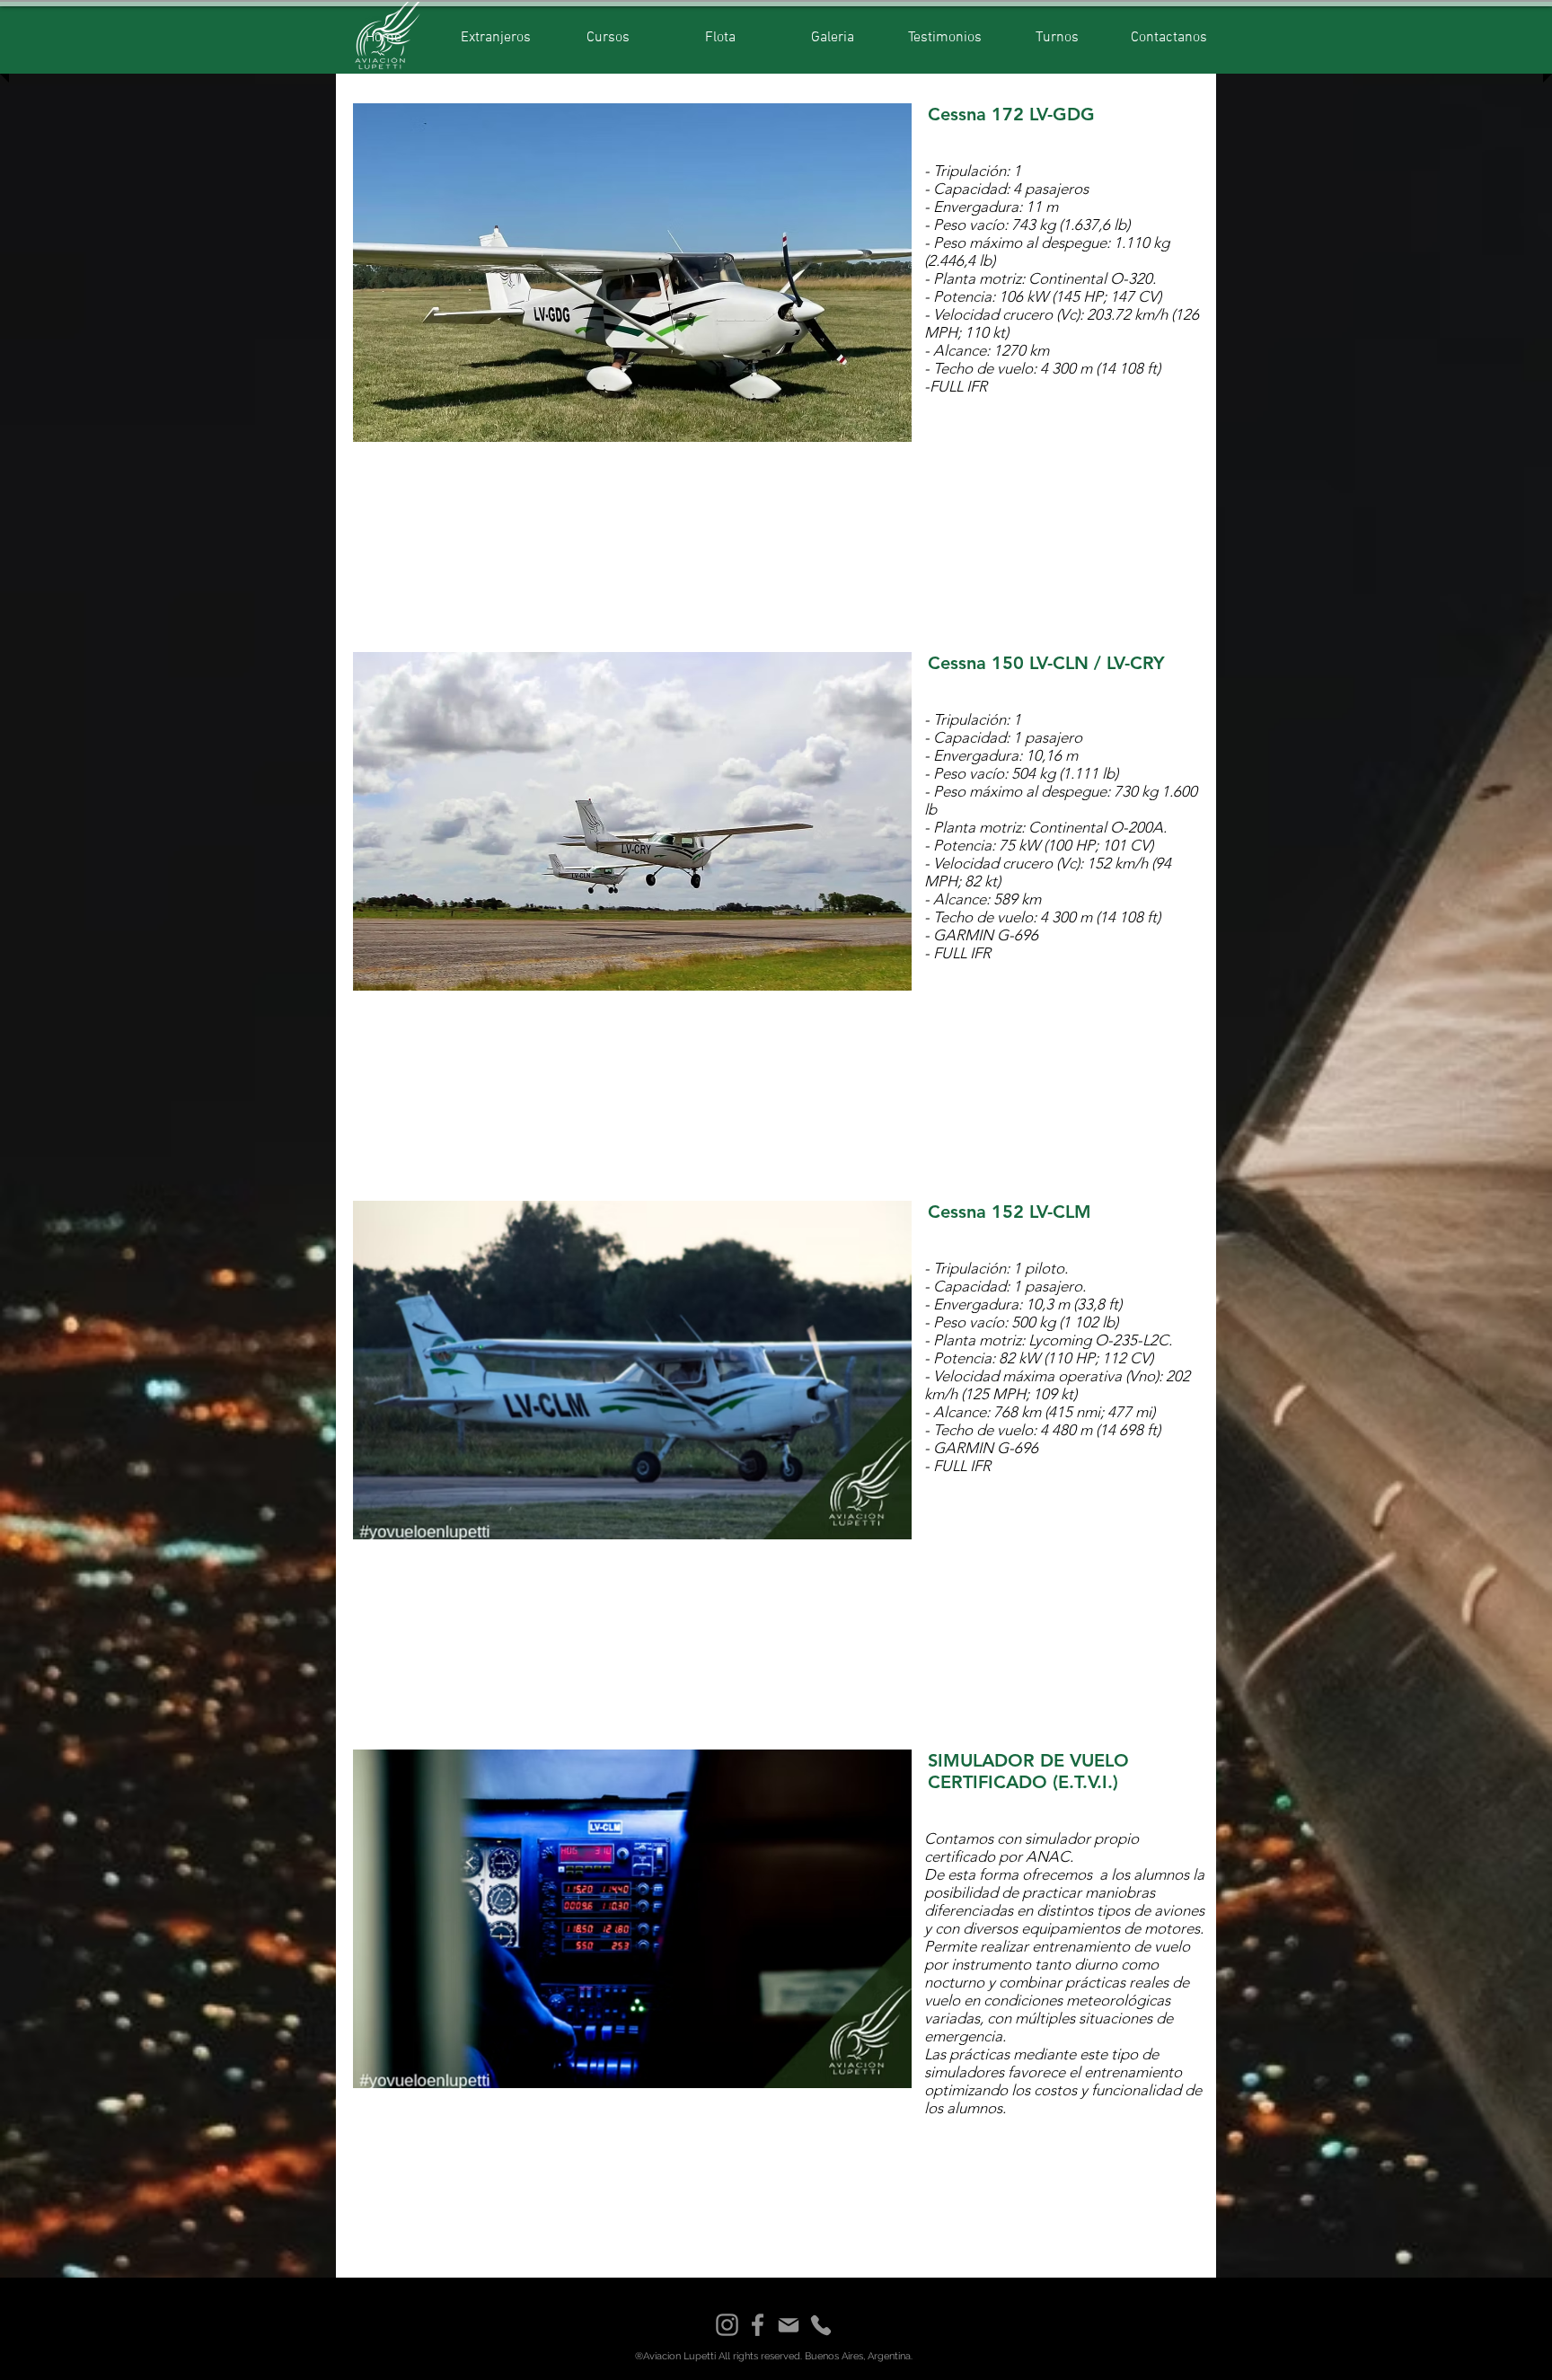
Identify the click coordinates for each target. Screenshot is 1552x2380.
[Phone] (820, 2325)
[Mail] (788, 2325)
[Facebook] (758, 2325)
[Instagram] (727, 2325)
